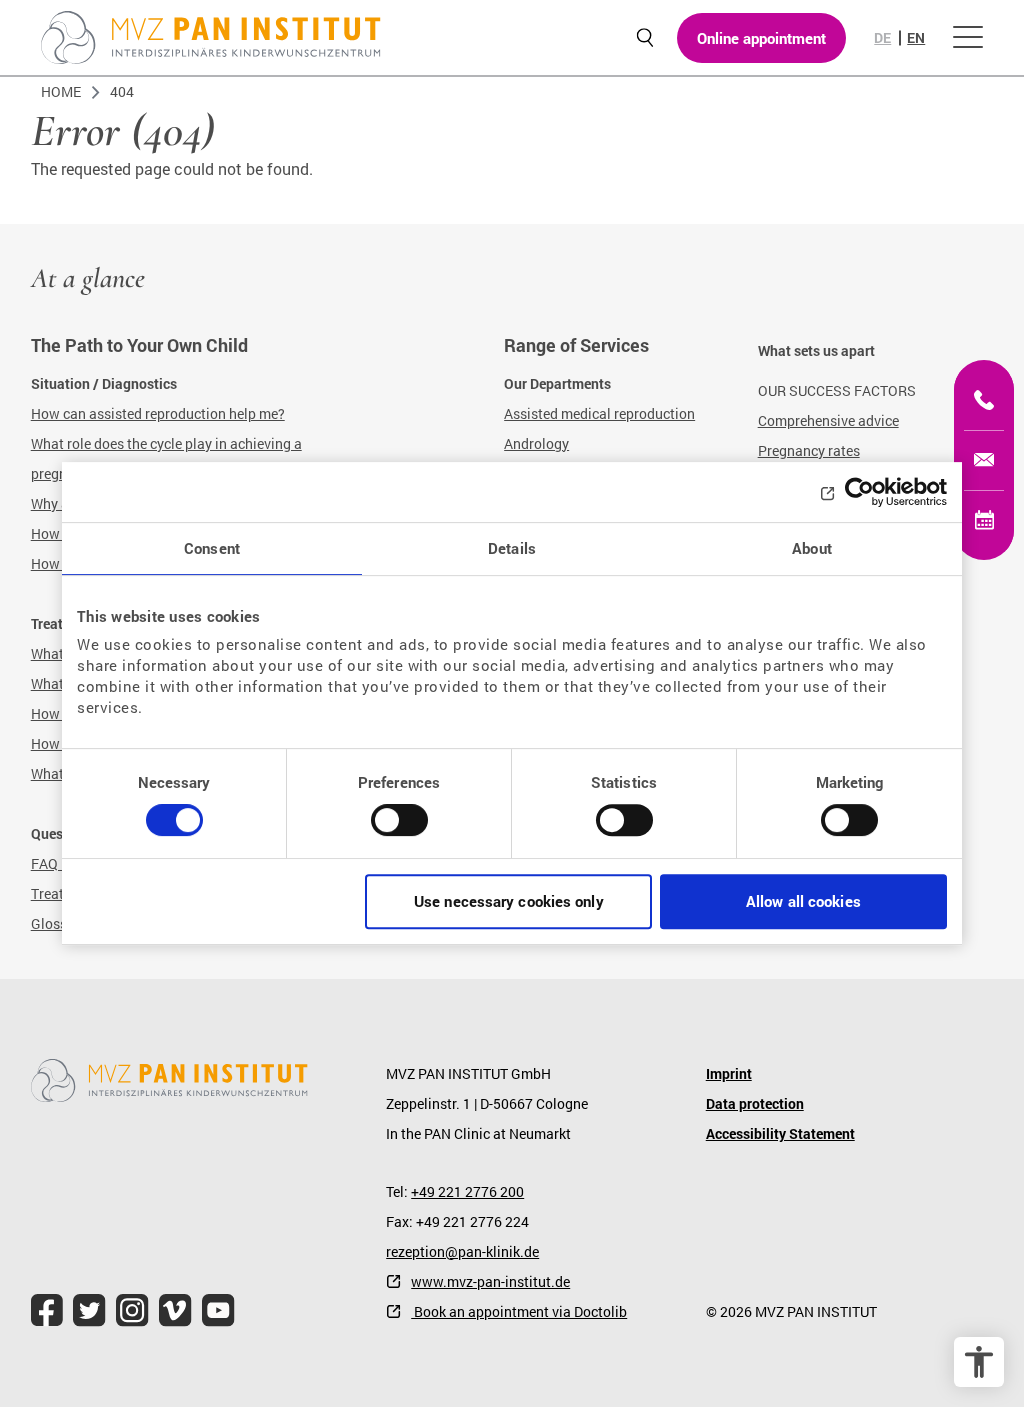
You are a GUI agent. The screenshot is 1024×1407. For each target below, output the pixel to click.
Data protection (755, 1103)
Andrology (536, 443)
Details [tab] (512, 548)
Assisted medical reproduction (599, 413)
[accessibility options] (979, 1362)
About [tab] (812, 548)
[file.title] (47, 1310)
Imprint (729, 1073)
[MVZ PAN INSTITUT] (211, 37)
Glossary (59, 923)
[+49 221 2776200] (984, 400)
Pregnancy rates (809, 450)
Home (61, 91)
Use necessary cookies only (509, 901)
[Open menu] (968, 38)
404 (122, 91)
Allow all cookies (803, 901)
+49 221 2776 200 (467, 1191)
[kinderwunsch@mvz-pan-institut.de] (984, 460)
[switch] (399, 828)
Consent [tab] (212, 548)
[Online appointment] (984, 520)
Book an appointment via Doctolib (519, 1311)
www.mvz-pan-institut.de (490, 1281)
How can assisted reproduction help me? (158, 413)
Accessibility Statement (780, 1133)
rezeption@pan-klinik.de (462, 1251)
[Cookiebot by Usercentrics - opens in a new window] (859, 492)
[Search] (644, 37)
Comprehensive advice (828, 420)
